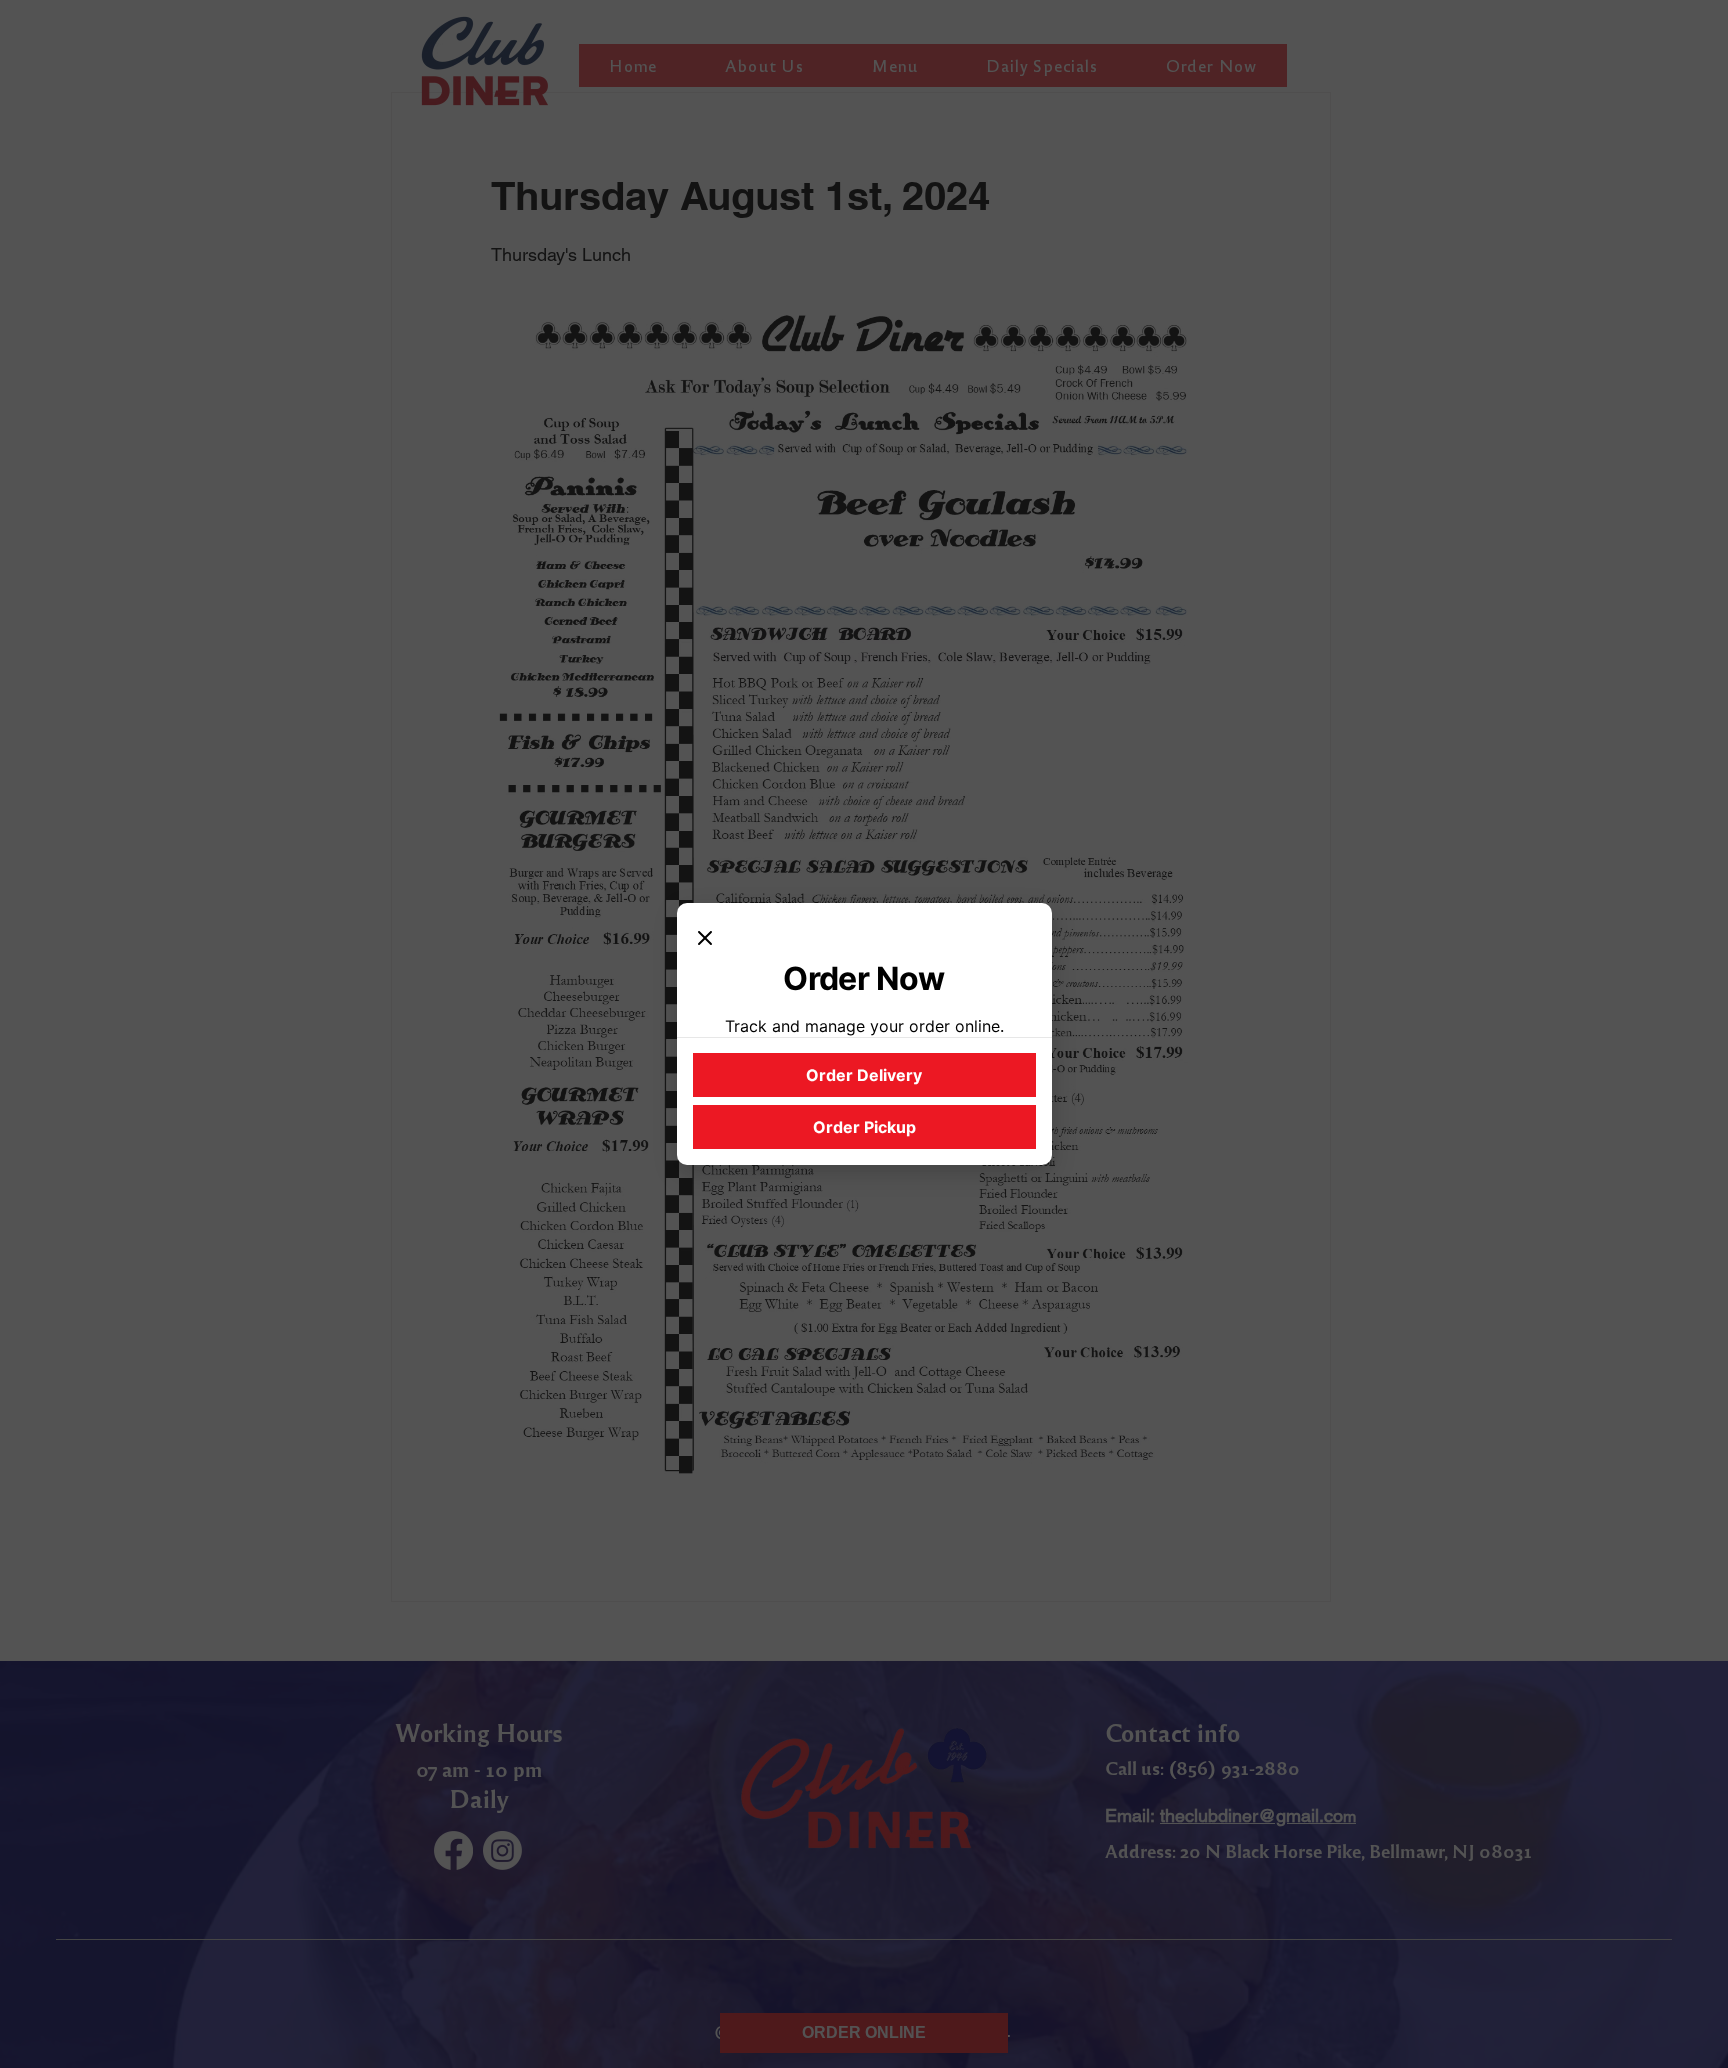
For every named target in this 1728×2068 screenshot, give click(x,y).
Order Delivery (864, 1075)
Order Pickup (864, 1127)
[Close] (705, 939)
